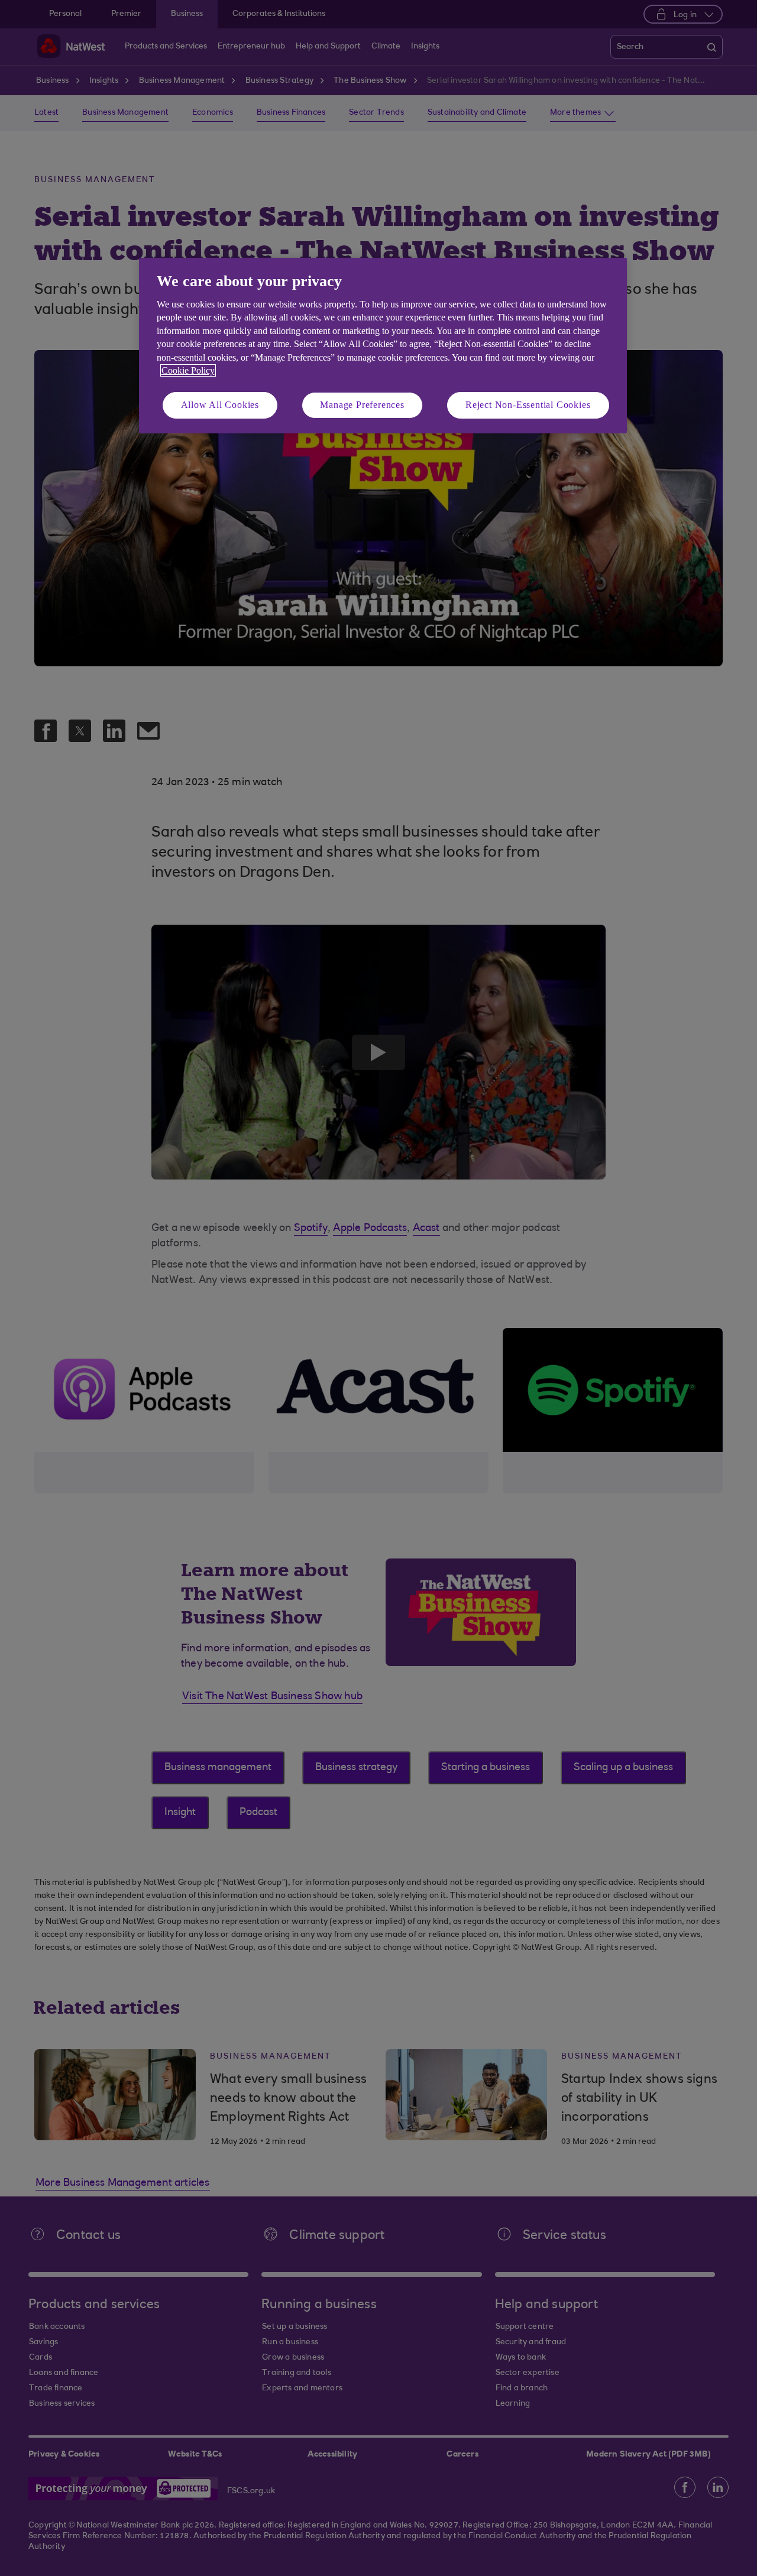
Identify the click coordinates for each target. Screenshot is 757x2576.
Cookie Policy (188, 370)
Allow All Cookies (220, 405)
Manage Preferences (362, 405)
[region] (383, 346)
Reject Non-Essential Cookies (528, 405)
